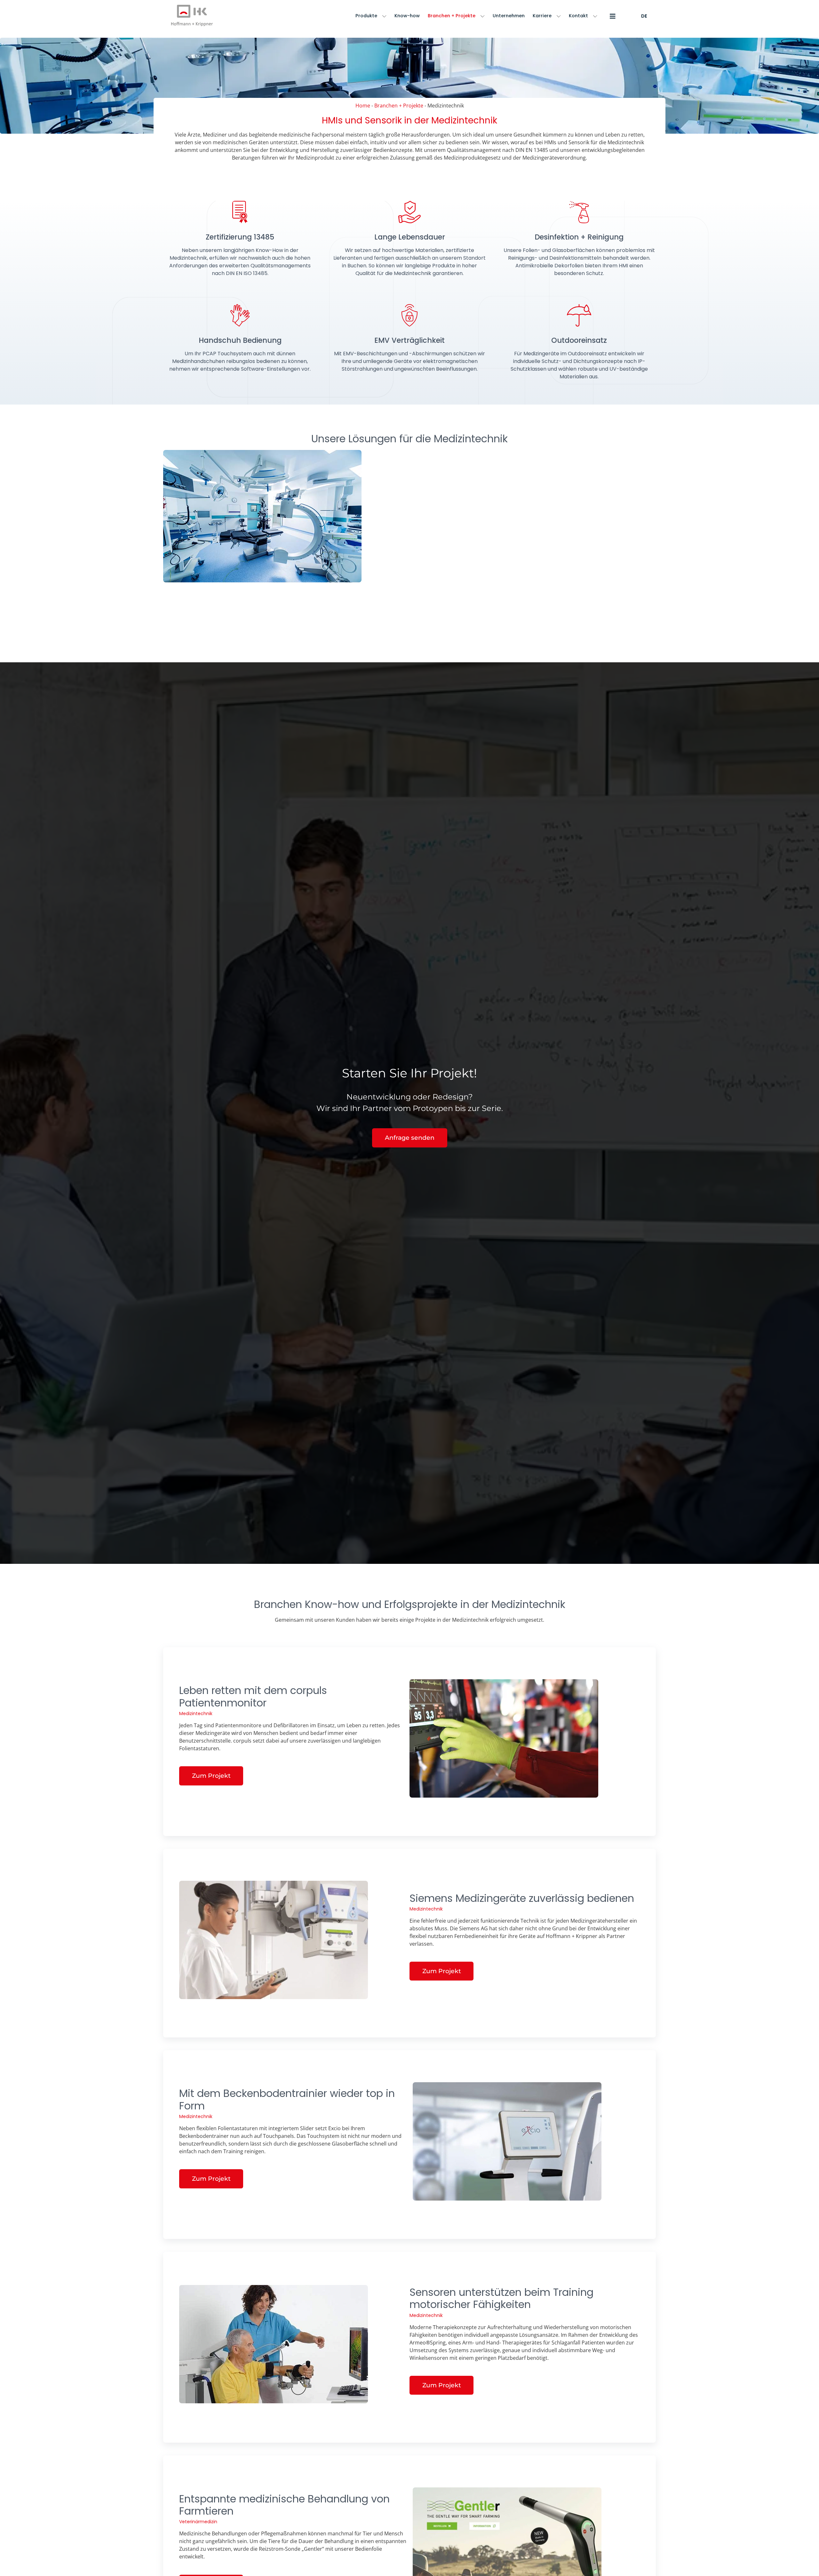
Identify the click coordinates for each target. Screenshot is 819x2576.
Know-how (407, 16)
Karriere (542, 16)
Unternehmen (509, 16)
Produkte (366, 16)
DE (644, 16)
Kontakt (578, 16)
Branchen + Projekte (452, 16)
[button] (611, 16)
